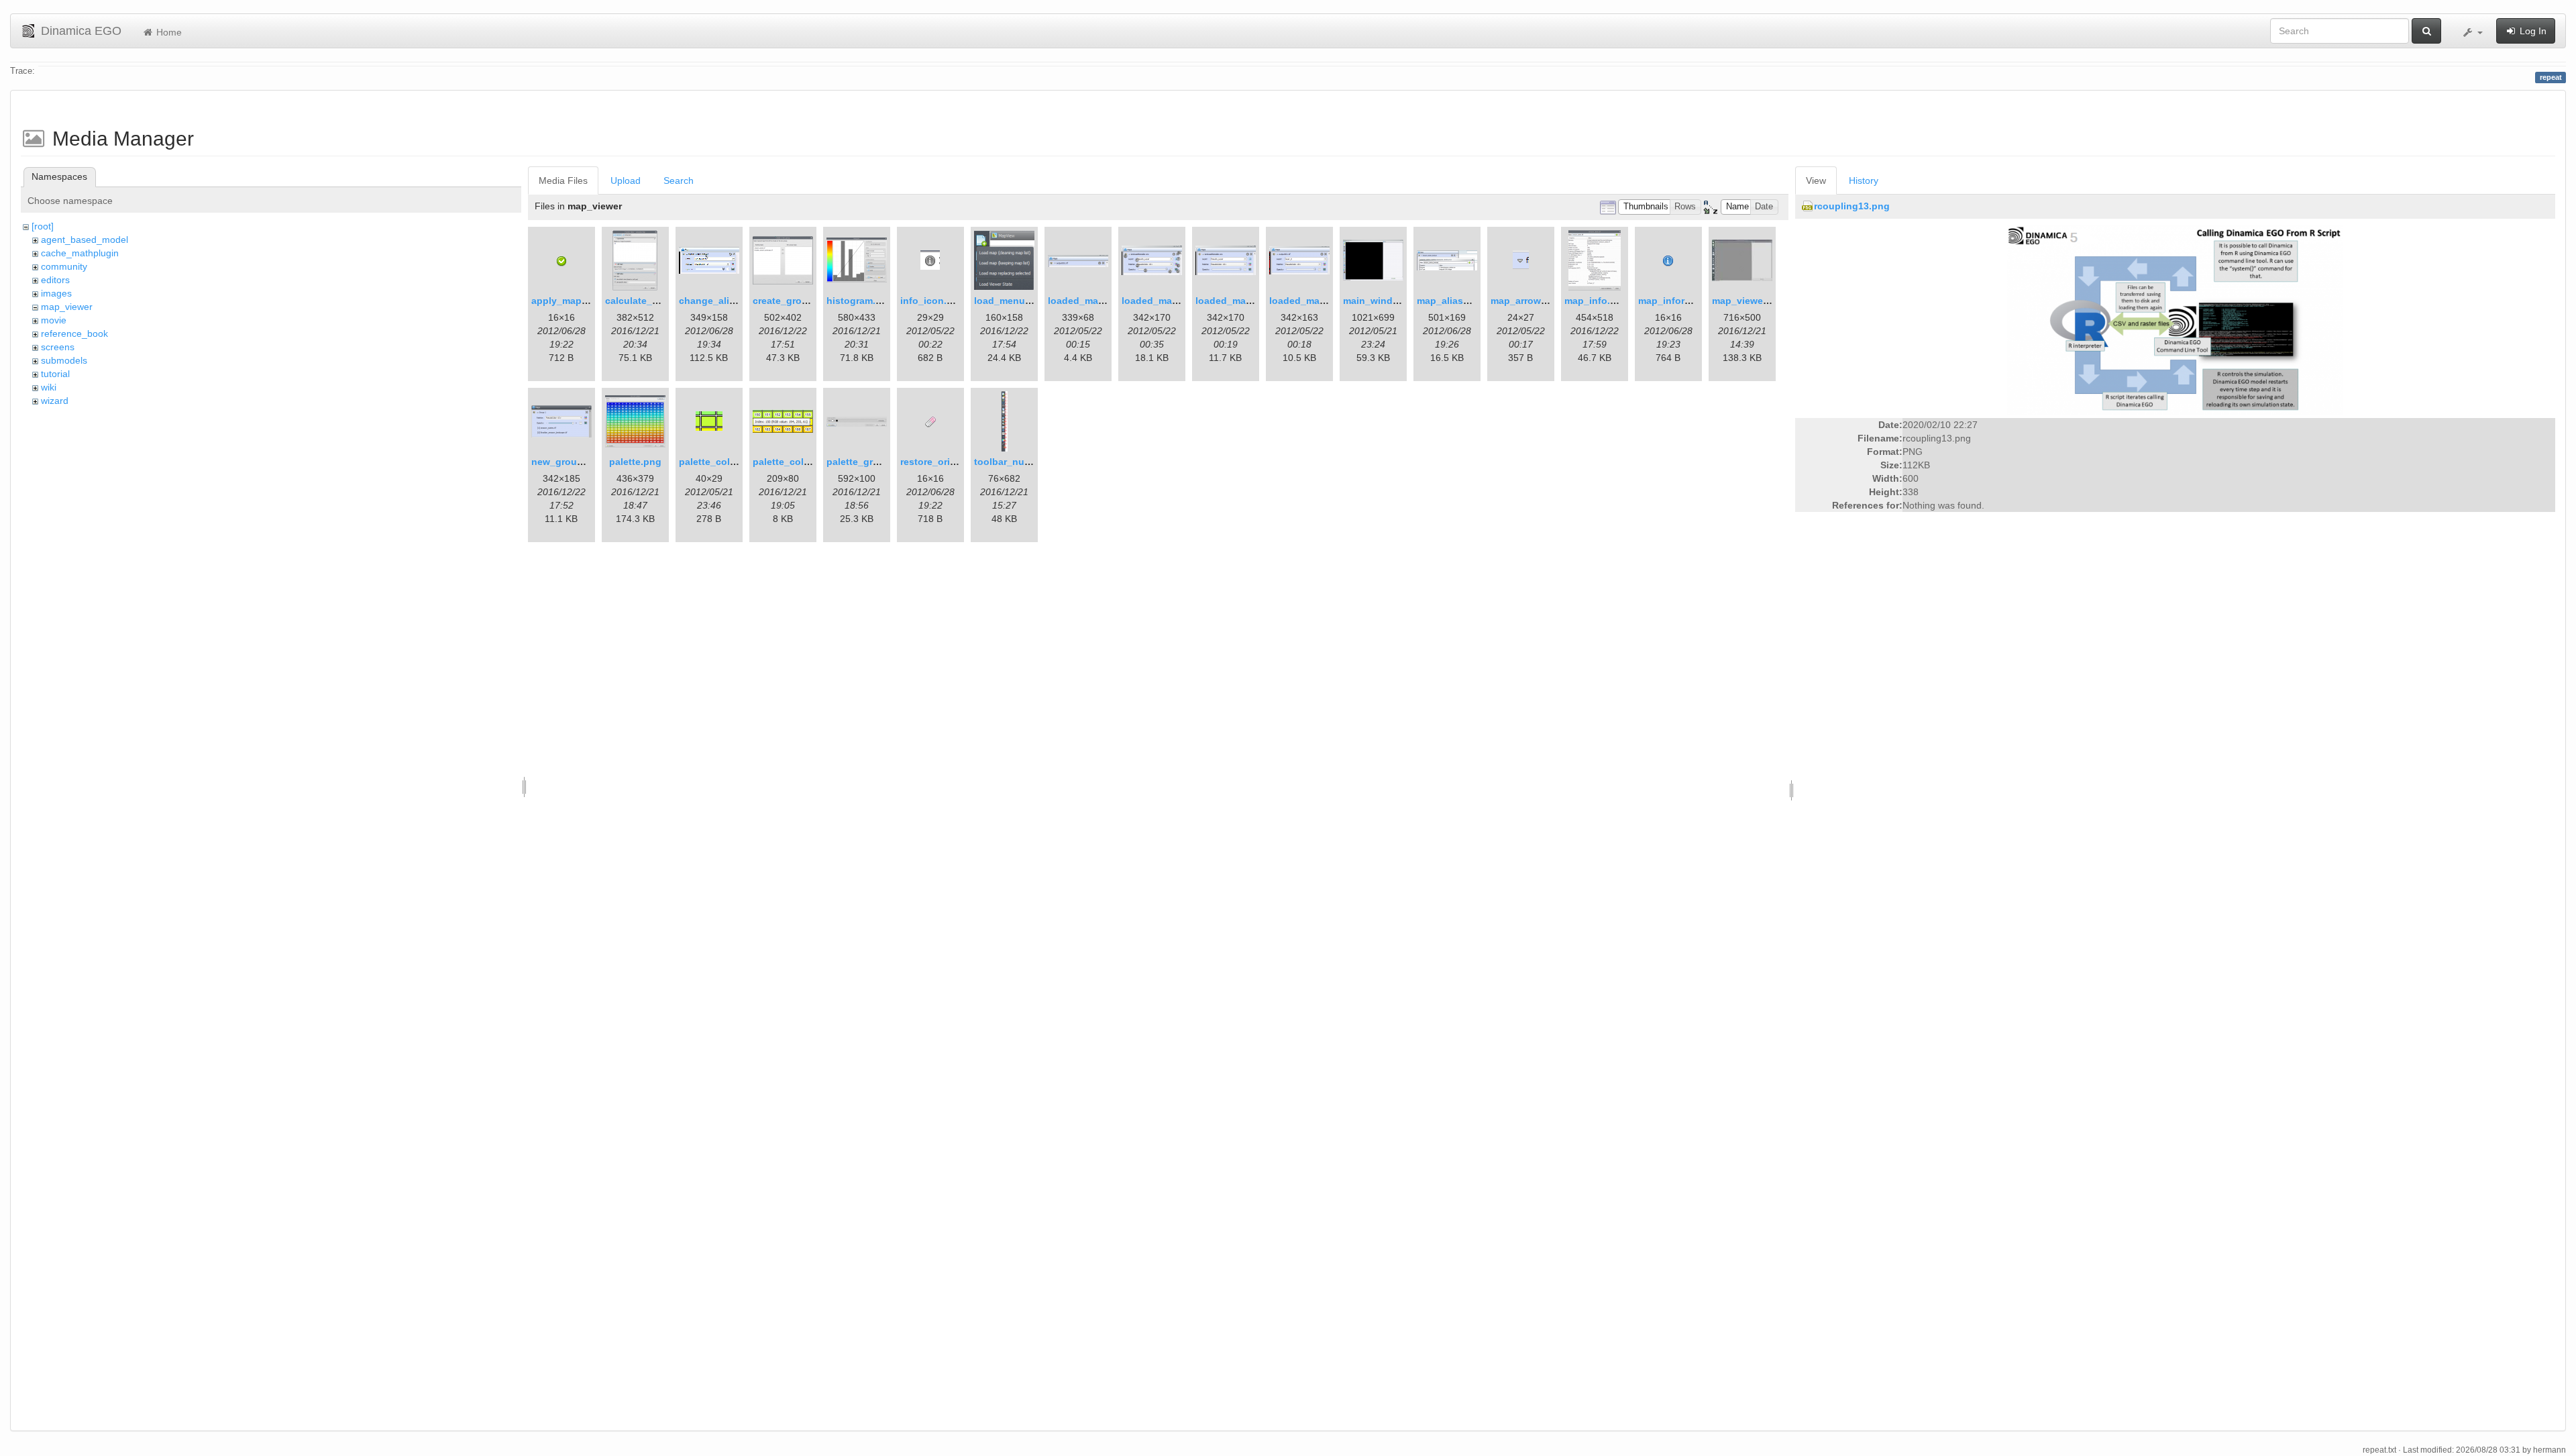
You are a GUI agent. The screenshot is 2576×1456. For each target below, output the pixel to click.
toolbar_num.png (1014, 462)
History (1864, 180)
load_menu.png (1010, 301)
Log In (2532, 31)
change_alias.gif (717, 301)
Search (679, 180)
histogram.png (860, 301)
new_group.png (568, 462)
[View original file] (2175, 319)
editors (55, 280)
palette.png (635, 462)
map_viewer (67, 307)
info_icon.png (932, 301)
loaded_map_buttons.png (1181, 301)
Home (168, 32)
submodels (64, 360)
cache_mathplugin (80, 253)
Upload (626, 180)
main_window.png (1385, 301)
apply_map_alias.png (580, 301)
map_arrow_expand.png (1546, 301)
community (64, 266)
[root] (43, 226)
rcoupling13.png (1852, 206)
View (1816, 180)
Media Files (563, 180)
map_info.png (1596, 301)
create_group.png (794, 301)
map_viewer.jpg (1748, 301)
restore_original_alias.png (960, 462)
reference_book (74, 333)
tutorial (55, 374)
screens (58, 347)
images (56, 293)
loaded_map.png (1086, 301)
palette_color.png (719, 462)
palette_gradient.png (874, 462)
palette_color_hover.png (809, 462)
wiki (49, 387)
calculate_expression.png (664, 301)
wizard (55, 401)
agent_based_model (85, 240)
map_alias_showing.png (1473, 301)
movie (54, 320)
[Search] (2426, 31)
